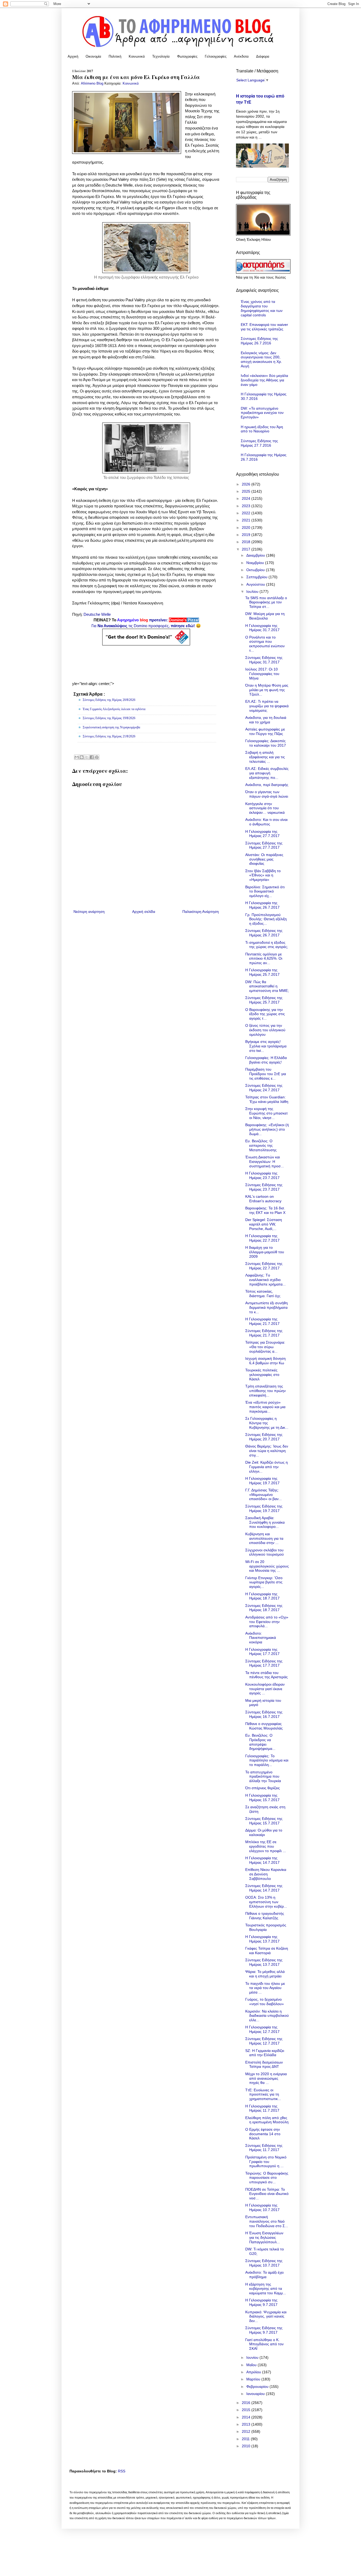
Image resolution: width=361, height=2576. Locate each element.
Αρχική (73, 56)
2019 (247, 535)
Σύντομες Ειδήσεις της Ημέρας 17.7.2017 (264, 1663)
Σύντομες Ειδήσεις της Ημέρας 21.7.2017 (264, 1333)
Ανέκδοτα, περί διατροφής (267, 785)
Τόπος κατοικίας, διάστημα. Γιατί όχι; (263, 1294)
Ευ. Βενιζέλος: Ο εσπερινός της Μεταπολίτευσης (261, 1145)
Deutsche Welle (97, 614)
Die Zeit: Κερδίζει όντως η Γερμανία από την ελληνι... (267, 1467)
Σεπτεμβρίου (257, 577)
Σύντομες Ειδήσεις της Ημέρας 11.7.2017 (264, 2148)
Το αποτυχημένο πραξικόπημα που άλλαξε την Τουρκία (263, 1777)
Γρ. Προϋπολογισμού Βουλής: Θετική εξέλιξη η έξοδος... (266, 919)
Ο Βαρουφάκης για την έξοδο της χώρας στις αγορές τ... (265, 1014)
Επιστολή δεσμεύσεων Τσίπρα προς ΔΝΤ (264, 2064)
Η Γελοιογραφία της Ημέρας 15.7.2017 (262, 1798)
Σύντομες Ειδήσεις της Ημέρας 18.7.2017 (264, 1608)
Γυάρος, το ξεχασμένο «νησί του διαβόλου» (265, 2002)
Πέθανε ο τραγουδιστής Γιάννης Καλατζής (265, 1916)
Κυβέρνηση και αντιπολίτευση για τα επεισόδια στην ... (264, 1538)
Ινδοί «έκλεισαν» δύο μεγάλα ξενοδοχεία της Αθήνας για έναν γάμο (264, 380)
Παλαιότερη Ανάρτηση (201, 912)
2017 (247, 549)
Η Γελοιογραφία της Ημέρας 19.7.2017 (262, 1481)
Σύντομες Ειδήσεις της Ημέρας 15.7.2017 (264, 1821)
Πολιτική (115, 56)
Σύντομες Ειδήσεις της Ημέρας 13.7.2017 (264, 1962)
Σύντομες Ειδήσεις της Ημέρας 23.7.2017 (264, 1187)
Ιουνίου (253, 2357)
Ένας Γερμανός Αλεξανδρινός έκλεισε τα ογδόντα (114, 709)
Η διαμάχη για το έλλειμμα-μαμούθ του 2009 (265, 1252)
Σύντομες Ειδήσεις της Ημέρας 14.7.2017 (264, 1888)
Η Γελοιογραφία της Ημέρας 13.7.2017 (262, 1939)
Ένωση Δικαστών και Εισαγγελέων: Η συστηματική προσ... (265, 1162)
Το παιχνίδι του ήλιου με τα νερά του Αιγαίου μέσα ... (265, 1988)
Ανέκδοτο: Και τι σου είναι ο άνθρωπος (266, 822)
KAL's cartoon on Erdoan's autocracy (263, 1199)
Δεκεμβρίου (256, 555)
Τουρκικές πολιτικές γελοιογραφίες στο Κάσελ (262, 1375)
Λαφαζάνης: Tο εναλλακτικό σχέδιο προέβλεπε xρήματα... (265, 1280)
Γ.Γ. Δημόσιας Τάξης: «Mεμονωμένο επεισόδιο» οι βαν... (263, 1495)
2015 (247, 2410)
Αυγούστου (256, 584)
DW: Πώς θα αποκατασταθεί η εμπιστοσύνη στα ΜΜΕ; (267, 986)
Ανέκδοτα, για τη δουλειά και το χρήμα (266, 720)
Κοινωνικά (137, 56)
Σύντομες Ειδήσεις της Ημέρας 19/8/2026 (109, 718)
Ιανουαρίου (256, 2394)
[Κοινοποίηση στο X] (87, 757)
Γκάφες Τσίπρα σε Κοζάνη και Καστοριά (267, 1951)
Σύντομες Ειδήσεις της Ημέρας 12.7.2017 (264, 2041)
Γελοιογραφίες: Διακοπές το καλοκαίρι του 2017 (266, 743)
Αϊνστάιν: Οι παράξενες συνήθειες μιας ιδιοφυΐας (264, 859)
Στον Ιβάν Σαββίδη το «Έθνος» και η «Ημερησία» (263, 875)
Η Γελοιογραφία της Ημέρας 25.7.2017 (262, 972)
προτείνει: (146, 620)
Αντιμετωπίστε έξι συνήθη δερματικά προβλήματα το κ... (267, 1307)
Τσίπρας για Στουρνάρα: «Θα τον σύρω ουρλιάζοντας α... (265, 1347)
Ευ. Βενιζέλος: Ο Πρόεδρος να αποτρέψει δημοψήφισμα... (260, 1742)
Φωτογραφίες (187, 56)
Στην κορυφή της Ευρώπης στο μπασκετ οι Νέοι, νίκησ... (267, 1113)
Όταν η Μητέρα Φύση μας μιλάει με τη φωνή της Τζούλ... (267, 690)
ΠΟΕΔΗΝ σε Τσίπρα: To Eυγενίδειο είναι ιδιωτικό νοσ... (267, 2194)
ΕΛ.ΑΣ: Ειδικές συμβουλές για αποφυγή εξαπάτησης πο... (267, 773)
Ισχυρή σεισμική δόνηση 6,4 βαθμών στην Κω (265, 1361)
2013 (247, 2424)
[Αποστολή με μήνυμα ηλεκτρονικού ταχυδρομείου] (77, 757)
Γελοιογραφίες (216, 56)
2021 (247, 520)
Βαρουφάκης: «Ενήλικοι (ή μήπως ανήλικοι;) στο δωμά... (267, 1129)
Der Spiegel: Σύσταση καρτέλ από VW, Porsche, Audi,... (264, 1224)
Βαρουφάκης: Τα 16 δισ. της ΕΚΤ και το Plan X (265, 1210)
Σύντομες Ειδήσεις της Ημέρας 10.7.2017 (264, 2263)
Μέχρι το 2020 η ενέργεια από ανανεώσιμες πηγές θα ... (266, 2078)
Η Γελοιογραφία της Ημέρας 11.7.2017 (262, 2108)
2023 (247, 506)
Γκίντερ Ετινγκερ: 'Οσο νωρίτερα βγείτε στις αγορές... (264, 1582)
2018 (247, 542)
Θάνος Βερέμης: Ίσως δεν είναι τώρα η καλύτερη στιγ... (267, 1451)
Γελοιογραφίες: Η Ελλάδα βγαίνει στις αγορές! (266, 1060)
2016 (247, 2403)
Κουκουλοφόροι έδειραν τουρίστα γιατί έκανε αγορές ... (265, 1689)
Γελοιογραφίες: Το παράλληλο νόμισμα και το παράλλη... (267, 1760)
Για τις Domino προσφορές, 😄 (146, 626)
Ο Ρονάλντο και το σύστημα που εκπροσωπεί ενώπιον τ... (265, 644)
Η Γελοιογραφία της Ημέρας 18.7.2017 (262, 1596)
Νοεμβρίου (256, 563)
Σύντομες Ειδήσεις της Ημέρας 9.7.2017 (264, 2330)
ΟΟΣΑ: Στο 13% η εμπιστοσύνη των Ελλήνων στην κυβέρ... (266, 1902)
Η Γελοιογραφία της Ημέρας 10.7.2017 (262, 2207)
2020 (247, 528)
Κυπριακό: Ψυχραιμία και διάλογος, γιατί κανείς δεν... (266, 2316)
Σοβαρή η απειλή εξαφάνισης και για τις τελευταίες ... (265, 757)
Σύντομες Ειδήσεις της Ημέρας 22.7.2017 (264, 1266)
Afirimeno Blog (93, 84)
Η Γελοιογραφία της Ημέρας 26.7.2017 (262, 905)
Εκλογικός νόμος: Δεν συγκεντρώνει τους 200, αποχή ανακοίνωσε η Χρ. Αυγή (261, 359)
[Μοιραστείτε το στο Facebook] (92, 757)
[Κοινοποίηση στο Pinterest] (97, 757)
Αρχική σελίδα (144, 912)
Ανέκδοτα (241, 56)
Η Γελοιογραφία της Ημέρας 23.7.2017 (262, 1175)
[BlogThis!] (82, 757)
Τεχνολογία (161, 56)
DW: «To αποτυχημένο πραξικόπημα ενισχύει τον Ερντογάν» (262, 413)
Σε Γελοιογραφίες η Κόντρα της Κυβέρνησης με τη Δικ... (267, 1423)
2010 (247, 2446)
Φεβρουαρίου (258, 2387)
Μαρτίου (254, 2379)
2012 (247, 2431)
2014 (247, 2417)
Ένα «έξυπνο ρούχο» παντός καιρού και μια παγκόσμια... (265, 1407)
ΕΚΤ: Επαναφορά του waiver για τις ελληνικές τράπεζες (264, 327)
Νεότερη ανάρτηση (89, 912)
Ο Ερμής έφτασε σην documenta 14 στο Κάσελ (263, 2134)
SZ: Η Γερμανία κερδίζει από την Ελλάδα (265, 2053)
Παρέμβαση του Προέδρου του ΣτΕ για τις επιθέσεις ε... (266, 1074)
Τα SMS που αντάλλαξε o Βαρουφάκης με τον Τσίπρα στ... (266, 602)
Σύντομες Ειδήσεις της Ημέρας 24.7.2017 (264, 1088)
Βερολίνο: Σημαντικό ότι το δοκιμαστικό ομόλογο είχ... (265, 891)
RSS (122, 2471)
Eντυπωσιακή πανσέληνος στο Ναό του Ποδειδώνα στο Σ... (267, 2221)
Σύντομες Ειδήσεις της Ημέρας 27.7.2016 (259, 443)
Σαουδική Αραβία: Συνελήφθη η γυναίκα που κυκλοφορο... (265, 1522)
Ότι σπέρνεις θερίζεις (263, 1788)
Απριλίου (254, 2372)
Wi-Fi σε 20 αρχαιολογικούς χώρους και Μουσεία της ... (267, 1566)
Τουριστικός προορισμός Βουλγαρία (266, 1927)
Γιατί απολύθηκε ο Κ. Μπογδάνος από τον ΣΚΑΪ (264, 2344)
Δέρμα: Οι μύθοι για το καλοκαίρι (264, 1832)
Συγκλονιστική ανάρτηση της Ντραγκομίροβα (111, 727)
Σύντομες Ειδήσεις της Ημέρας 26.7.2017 (264, 933)
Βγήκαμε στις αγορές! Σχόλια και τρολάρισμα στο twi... (266, 1046)
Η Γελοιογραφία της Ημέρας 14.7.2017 (262, 1860)
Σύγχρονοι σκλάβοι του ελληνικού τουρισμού (265, 1552)
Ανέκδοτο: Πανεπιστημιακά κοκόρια (261, 1638)
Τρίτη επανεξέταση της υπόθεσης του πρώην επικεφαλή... (265, 1391)
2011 (246, 2439)
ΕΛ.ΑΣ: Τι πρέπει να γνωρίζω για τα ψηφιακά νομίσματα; (267, 706)
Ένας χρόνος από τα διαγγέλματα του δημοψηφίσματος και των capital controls (262, 308)
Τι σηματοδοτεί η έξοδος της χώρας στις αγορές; (267, 945)
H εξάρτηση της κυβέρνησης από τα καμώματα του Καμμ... (266, 2289)
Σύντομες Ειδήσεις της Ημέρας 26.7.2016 (259, 341)
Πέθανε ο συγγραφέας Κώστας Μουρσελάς (264, 1726)
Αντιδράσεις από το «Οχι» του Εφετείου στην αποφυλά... (267, 1622)
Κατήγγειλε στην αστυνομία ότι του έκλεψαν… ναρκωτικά (265, 808)
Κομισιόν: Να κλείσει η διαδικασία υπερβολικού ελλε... (267, 2016)
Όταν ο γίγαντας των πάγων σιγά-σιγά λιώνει (267, 794)
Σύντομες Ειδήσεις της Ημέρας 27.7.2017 (264, 845)
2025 (247, 491)
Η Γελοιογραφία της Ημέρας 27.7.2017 (262, 834)
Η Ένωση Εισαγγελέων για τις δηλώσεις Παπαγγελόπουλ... (264, 2237)
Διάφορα (263, 56)
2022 (247, 513)
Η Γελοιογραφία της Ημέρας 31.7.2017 (262, 628)
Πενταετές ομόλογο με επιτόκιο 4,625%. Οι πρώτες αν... (264, 959)
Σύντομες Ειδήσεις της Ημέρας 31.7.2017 (264, 660)
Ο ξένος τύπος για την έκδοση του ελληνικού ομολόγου (265, 1030)
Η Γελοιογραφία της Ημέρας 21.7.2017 (262, 1321)
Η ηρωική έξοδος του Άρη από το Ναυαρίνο (262, 429)
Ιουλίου (253, 591)
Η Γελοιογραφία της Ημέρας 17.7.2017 (262, 1652)
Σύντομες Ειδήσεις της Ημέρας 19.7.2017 (264, 1508)
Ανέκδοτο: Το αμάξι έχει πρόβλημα (264, 2275)
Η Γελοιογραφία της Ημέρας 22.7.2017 (262, 1238)
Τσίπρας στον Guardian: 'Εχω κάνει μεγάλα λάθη (267, 1099)
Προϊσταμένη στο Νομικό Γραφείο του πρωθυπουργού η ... (266, 2162)
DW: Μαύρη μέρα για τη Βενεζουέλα (265, 616)
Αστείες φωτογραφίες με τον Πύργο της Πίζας (265, 731)
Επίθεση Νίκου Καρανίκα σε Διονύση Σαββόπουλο (266, 1874)
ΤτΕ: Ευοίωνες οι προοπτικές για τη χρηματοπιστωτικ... (263, 2094)
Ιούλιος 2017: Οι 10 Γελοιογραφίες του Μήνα (262, 674)
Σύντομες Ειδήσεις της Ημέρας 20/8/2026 (109, 700)
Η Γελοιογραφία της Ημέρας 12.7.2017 (262, 2029)
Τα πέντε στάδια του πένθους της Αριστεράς (267, 1675)
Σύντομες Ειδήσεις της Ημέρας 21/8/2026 (109, 736)
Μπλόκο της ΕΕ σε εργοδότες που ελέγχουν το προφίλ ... (266, 1846)
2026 (247, 484)
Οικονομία (93, 56)
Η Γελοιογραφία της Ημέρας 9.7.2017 (261, 2302)
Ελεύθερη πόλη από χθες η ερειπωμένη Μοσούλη (267, 2120)
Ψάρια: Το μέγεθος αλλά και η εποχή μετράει (265, 1974)
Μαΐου (252, 2365)
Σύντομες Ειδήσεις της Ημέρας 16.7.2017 (264, 1714)
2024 (247, 498)
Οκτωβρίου (256, 570)
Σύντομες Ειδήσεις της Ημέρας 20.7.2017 (264, 1437)
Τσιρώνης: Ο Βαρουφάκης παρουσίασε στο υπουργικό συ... (267, 2178)
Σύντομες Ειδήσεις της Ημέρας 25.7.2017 (264, 1000)
